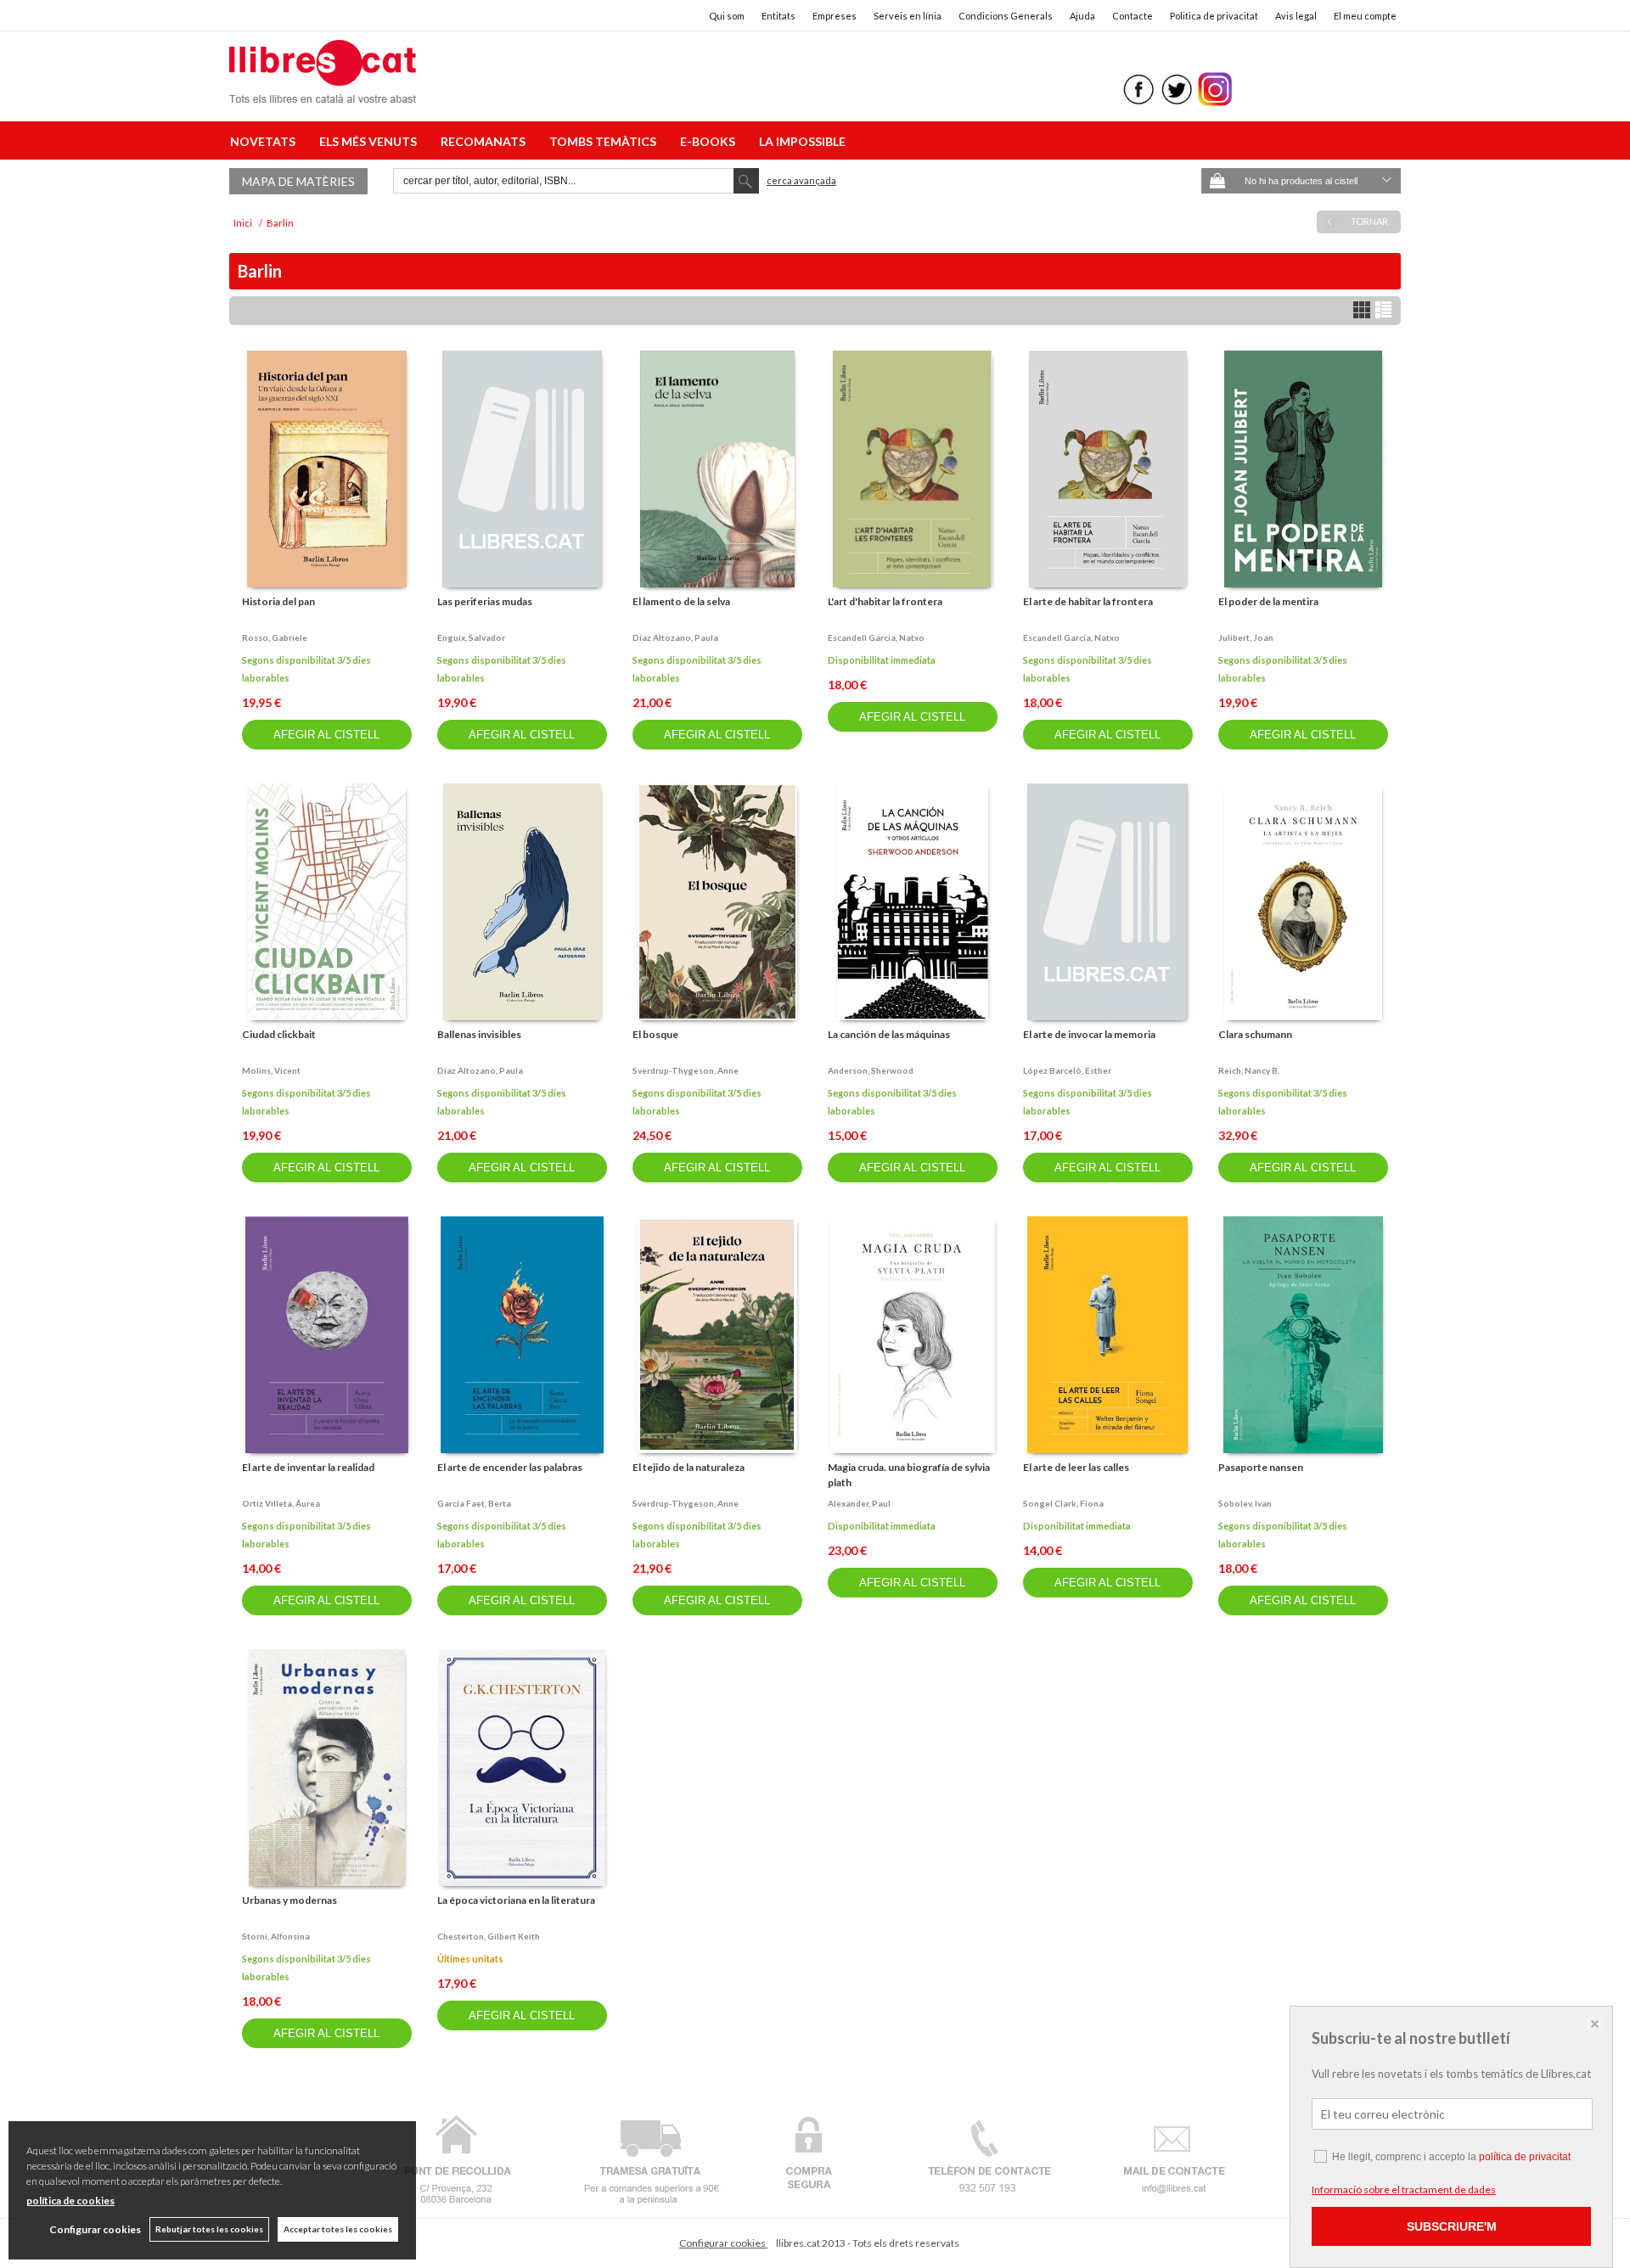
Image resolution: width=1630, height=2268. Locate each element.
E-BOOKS (710, 141)
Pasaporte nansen (1261, 1467)
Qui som (727, 16)
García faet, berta (474, 1503)
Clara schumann (1255, 1034)
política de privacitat (1525, 2157)
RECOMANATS (486, 141)
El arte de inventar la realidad (308, 1467)
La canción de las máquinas (889, 1034)
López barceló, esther (1067, 1070)
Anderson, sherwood (871, 1070)
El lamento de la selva (681, 601)
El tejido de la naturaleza (689, 1467)
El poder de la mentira (1268, 601)
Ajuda (1082, 16)
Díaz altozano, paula (675, 637)
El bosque (655, 1034)
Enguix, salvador (471, 637)
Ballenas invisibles (479, 1034)
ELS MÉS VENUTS (371, 141)
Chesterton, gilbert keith (489, 1936)
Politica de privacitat (1214, 16)
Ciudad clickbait (279, 1034)
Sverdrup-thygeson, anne (686, 1070)
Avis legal (1296, 16)
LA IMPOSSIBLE (802, 141)
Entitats (778, 16)
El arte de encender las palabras (510, 1467)
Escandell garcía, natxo (1071, 637)
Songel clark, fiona (1063, 1503)
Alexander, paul (859, 1503)
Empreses (835, 16)
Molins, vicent (271, 1070)
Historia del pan (278, 601)
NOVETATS (265, 141)
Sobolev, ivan (1245, 1503)
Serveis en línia (908, 16)
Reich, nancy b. (1249, 1070)
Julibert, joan (1246, 637)
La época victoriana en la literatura (516, 1900)
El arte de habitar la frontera (1088, 601)
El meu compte (1365, 16)
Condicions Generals (1006, 16)
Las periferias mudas (485, 601)
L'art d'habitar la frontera (885, 601)
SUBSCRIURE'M (1452, 2226)
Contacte (1133, 16)
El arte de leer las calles (1076, 1467)
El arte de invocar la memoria (1089, 1034)
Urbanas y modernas (289, 1900)
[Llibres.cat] (323, 92)
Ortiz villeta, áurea (281, 1503)
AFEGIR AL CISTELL (326, 735)
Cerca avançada (801, 180)
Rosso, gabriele (275, 637)
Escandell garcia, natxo (876, 637)
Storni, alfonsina (276, 1936)
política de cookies (70, 2201)
